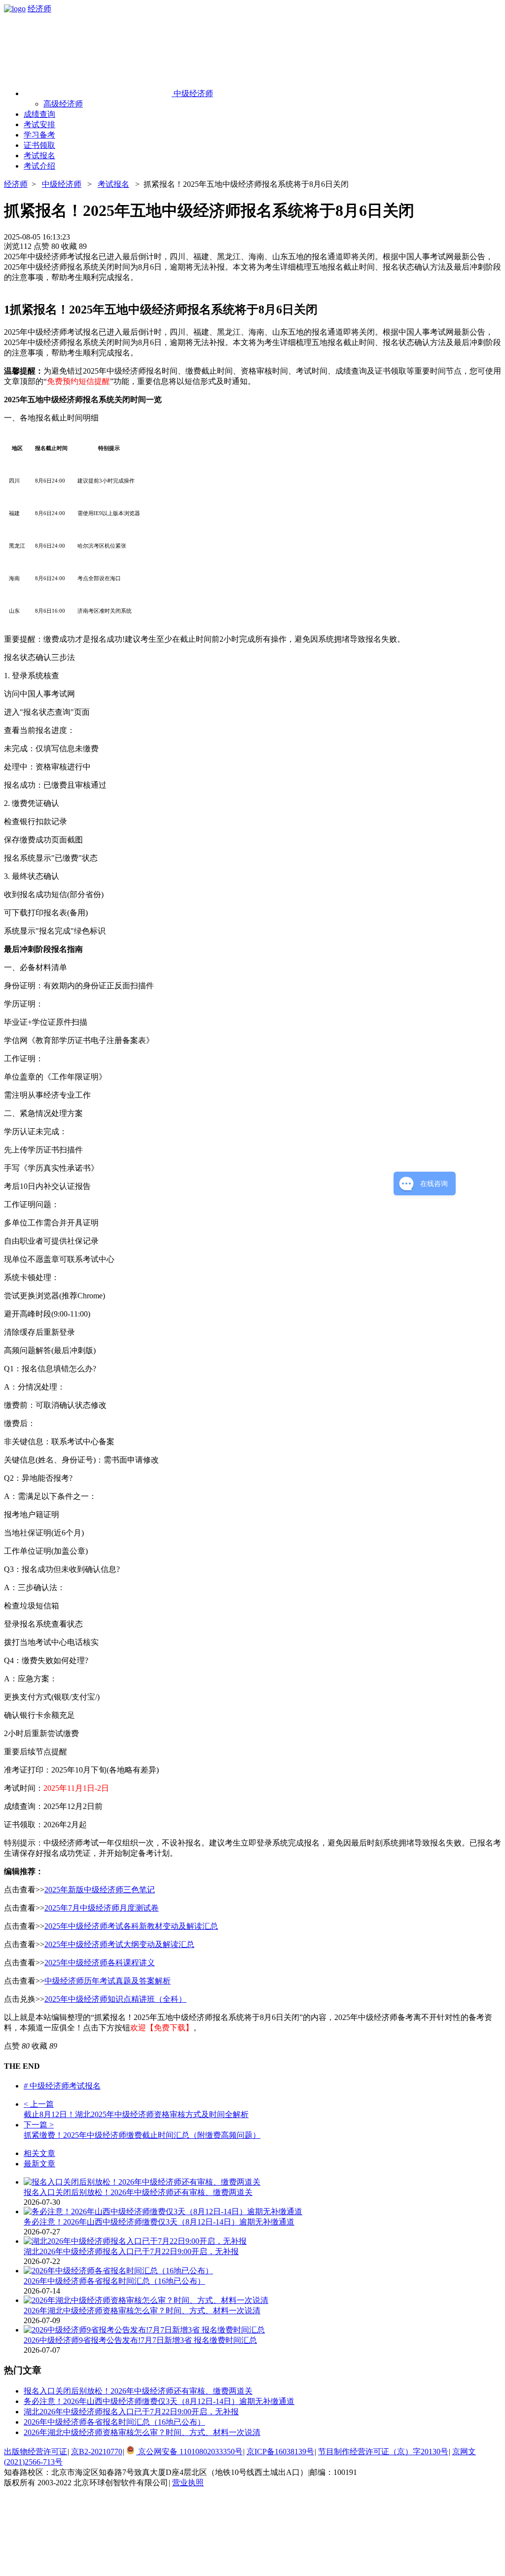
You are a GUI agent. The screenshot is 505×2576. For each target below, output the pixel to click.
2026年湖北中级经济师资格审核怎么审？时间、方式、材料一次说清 (142, 2311)
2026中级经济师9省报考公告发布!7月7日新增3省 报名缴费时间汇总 (140, 2340)
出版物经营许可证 (36, 2452)
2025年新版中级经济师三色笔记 (100, 1890)
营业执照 (188, 2483)
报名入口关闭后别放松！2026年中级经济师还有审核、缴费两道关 (138, 2192)
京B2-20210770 (97, 2452)
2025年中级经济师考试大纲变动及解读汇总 (119, 1944)
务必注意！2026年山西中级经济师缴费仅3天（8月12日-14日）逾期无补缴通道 (159, 2222)
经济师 (39, 9)
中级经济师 (62, 184)
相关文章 (39, 2153)
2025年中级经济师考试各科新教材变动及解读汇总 (131, 1926)
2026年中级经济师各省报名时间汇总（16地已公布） (114, 2281)
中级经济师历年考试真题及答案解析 (108, 1981)
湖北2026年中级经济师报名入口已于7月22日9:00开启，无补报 (131, 2251)
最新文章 (39, 2164)
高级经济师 (63, 104)
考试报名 (113, 184)
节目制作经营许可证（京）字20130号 (383, 2452)
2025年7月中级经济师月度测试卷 (102, 1908)
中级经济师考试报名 (62, 2086)
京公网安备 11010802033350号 (189, 2452)
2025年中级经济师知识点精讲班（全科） (115, 1999)
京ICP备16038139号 (280, 2452)
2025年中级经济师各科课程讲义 (100, 1963)
